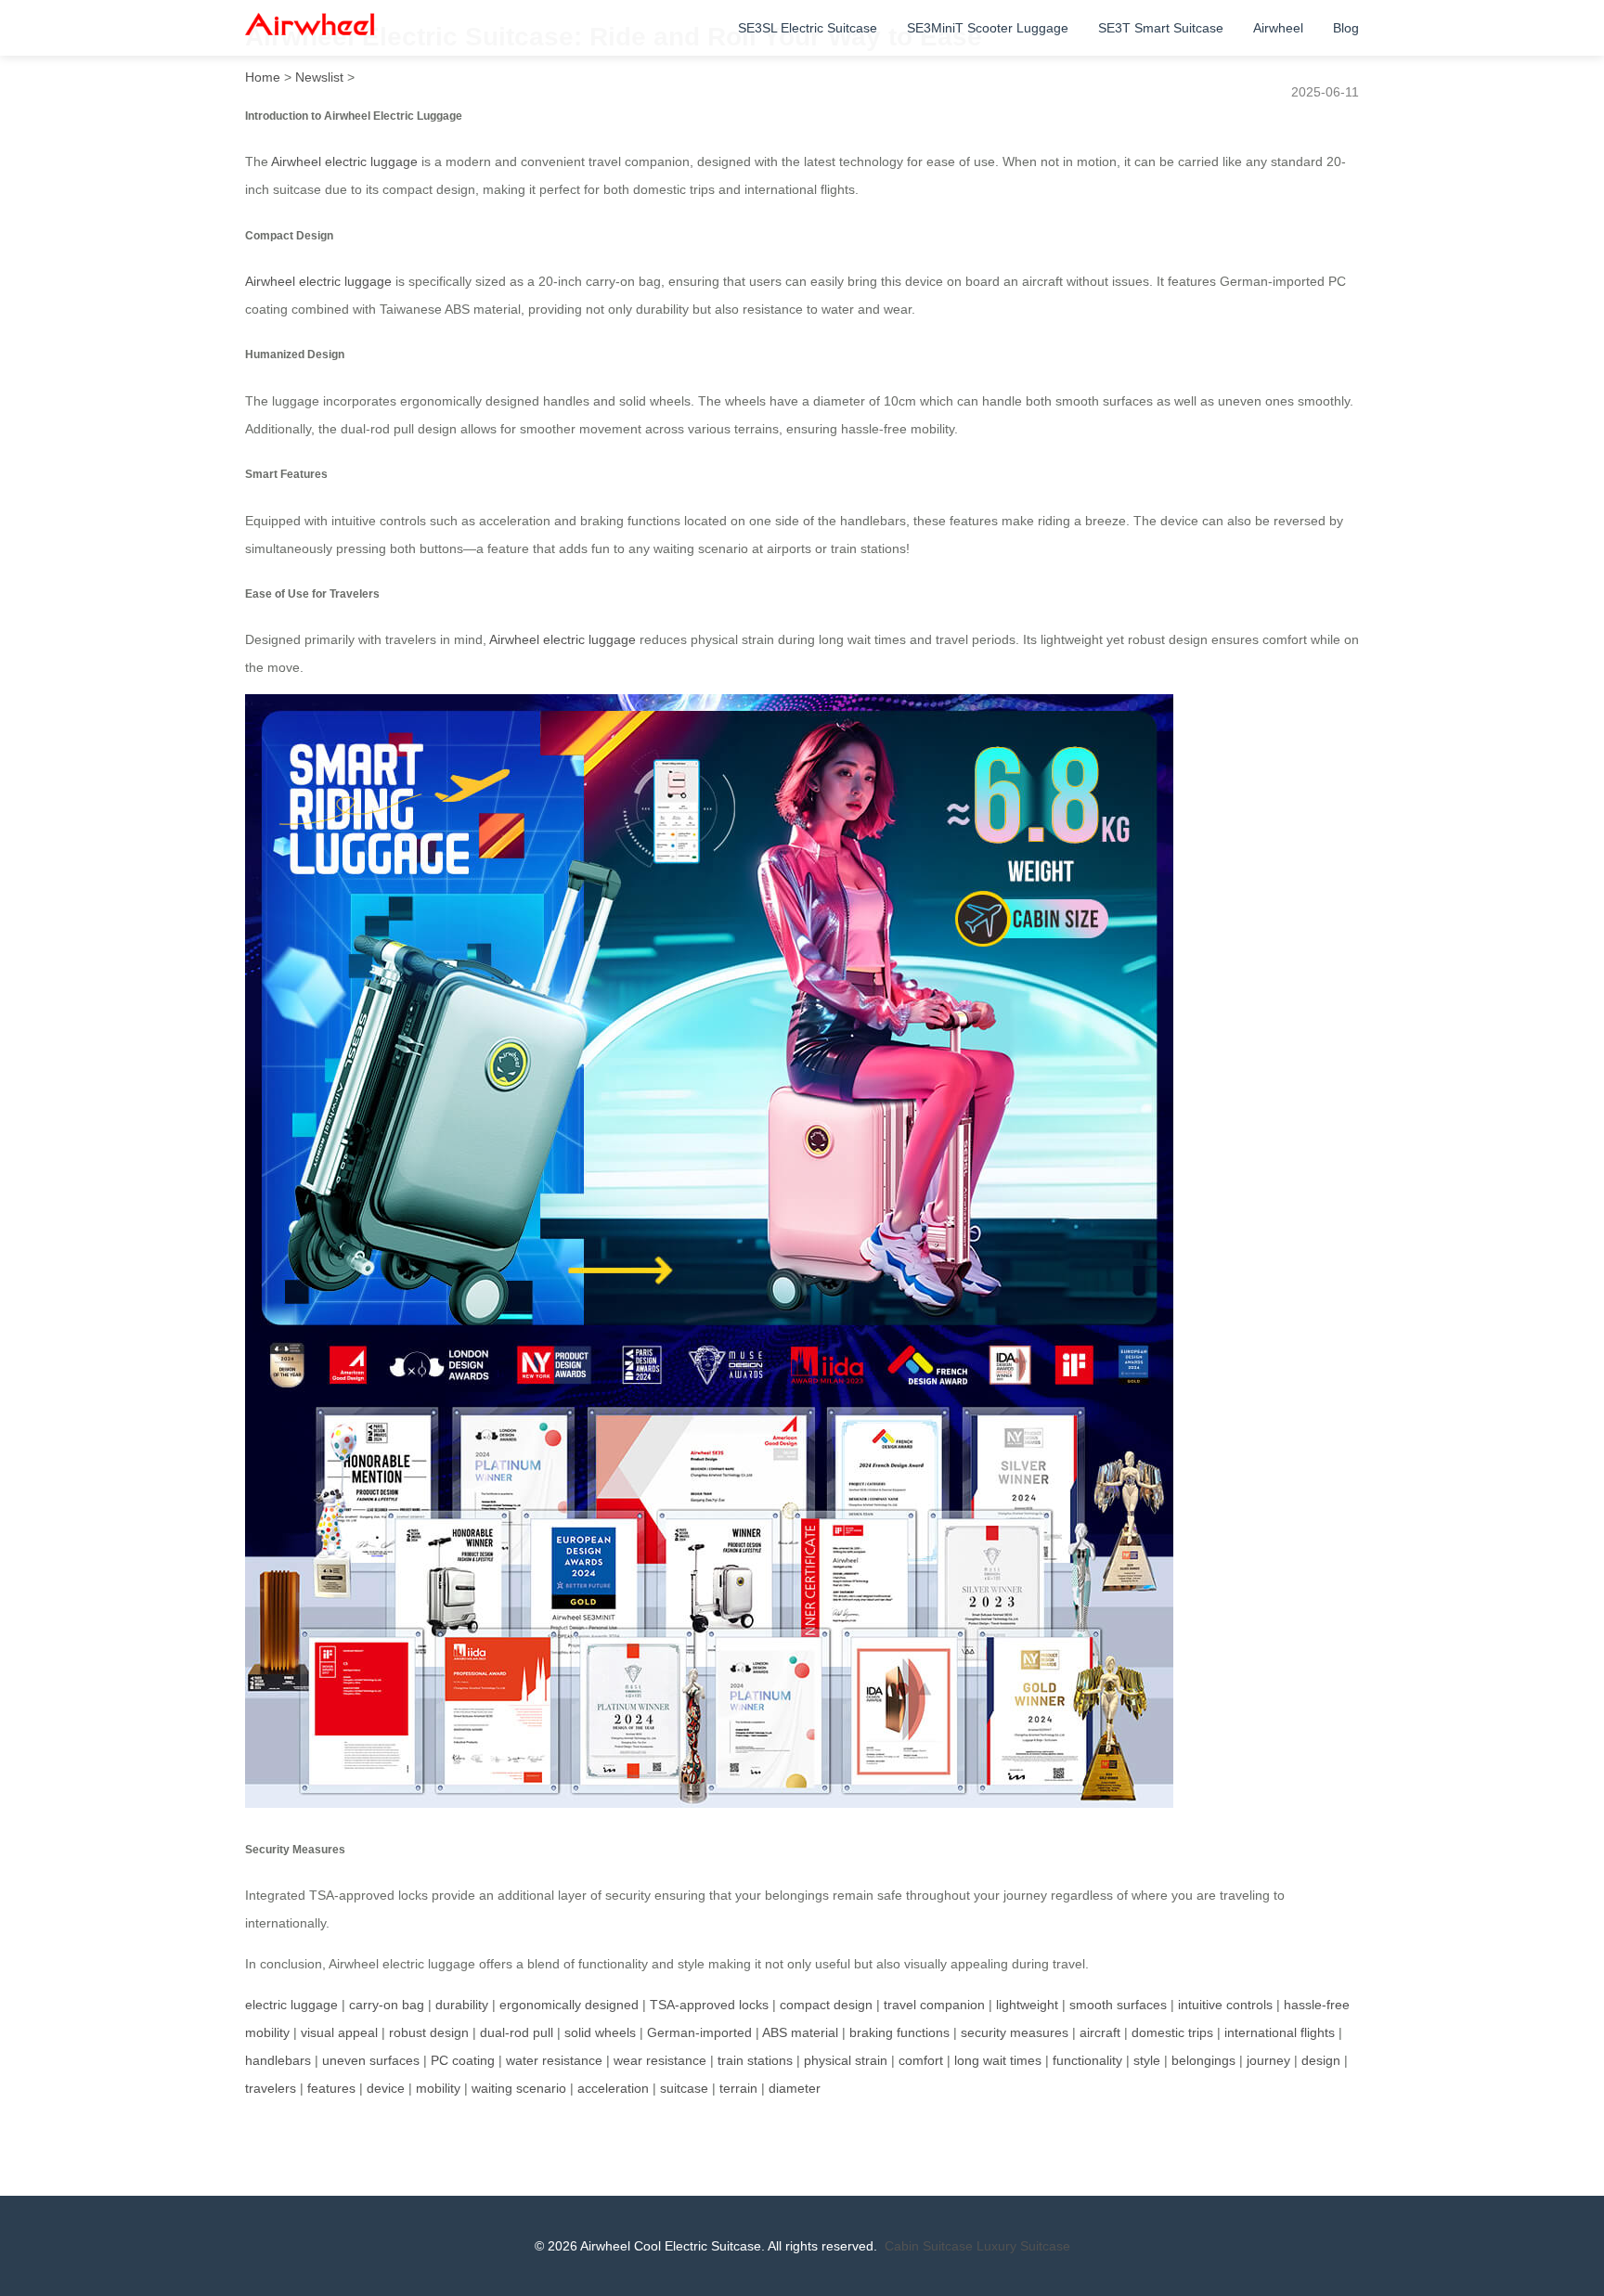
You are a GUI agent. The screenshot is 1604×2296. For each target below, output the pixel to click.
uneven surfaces (371, 2060)
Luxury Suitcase (1023, 2246)
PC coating (463, 2060)
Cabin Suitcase (929, 2246)
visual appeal (339, 2032)
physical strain (846, 2060)
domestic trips (1172, 2032)
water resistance (554, 2060)
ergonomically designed (569, 2005)
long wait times (998, 2060)
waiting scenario (519, 2088)
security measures (1015, 2032)
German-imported (699, 2032)
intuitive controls (1225, 2005)
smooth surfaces (1118, 2005)
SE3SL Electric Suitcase (808, 28)
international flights (1280, 2032)
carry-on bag (387, 2005)
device (386, 2088)
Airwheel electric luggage (344, 161)
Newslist (319, 77)
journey (1268, 2060)
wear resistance (660, 2060)
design (1321, 2060)
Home (263, 77)
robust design (429, 2032)
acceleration (613, 2088)
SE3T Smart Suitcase (1161, 28)
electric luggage (291, 2005)
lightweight (1027, 2005)
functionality (1087, 2060)
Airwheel (1278, 28)
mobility (438, 2088)
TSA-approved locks (709, 2005)
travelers (271, 2088)
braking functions (899, 2032)
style (1147, 2060)
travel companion (934, 2005)
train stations (755, 2060)
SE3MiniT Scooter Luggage (988, 28)
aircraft (1100, 2032)
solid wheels (600, 2032)
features (331, 2088)
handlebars (278, 2060)
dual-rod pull (517, 2032)
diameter (795, 2088)
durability (462, 2005)
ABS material (800, 2032)
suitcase (684, 2088)
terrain (738, 2088)
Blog (1346, 28)
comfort (921, 2060)
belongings (1203, 2060)
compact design (826, 2005)
